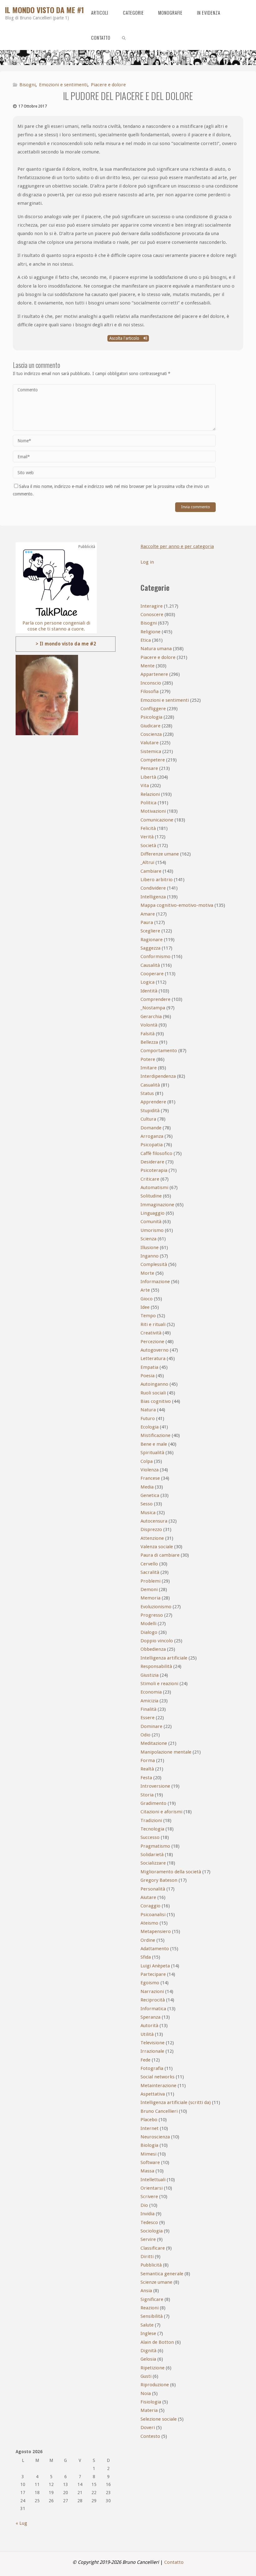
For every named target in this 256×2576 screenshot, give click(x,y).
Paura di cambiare (160, 1555)
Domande (151, 1128)
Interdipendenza (158, 1076)
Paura (147, 922)
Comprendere (155, 999)
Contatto (174, 2562)
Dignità (148, 2351)
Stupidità (150, 1111)
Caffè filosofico (156, 1153)
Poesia (148, 1376)
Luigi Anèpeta (155, 1966)
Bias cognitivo (156, 1401)
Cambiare (151, 871)
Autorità (149, 2026)
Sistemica (151, 751)
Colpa (147, 1461)
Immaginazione (157, 1205)
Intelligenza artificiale (164, 1658)
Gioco (147, 1299)
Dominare (151, 1726)
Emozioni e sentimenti (63, 85)
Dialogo (149, 1632)
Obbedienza (153, 1649)
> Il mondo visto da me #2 (66, 644)
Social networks (158, 2077)
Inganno (150, 1256)
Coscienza (151, 734)
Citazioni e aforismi (161, 1812)
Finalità (148, 1709)
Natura (148, 1410)
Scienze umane (156, 2282)
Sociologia (152, 2231)
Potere (148, 1059)
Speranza (150, 2017)
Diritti (147, 2257)
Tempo (148, 1316)
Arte (145, 1290)
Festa (146, 1778)
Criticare (150, 1179)
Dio (144, 2205)
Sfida (146, 1957)
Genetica (150, 1495)
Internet (150, 2128)
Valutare (150, 743)
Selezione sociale (159, 2419)
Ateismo (149, 1923)
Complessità (154, 1264)
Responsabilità (156, 1666)
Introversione (155, 1786)
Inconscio (151, 683)
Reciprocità (153, 2000)
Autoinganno (154, 1384)
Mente (148, 666)
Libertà (148, 777)
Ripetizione (153, 2368)
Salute (147, 2325)
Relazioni (150, 794)
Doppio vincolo (157, 1641)
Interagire (152, 606)
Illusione (150, 1248)
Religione (150, 632)
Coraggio (150, 1906)
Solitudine (151, 1196)
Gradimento (153, 1803)
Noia (146, 2393)
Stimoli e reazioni (159, 1684)
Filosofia (150, 691)
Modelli (148, 1624)
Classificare (153, 2248)
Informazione (155, 1282)
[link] (124, 38)
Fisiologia (151, 2402)
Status (147, 1093)
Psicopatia (152, 1145)
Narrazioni (152, 1991)
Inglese (148, 2333)
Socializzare (153, 1863)
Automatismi (154, 1188)
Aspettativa (153, 2094)
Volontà (149, 1025)
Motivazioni (153, 811)
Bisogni (27, 85)
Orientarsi (152, 2188)
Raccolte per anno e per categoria (177, 546)
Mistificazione (155, 1435)
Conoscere (152, 615)
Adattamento (155, 1949)
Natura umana (156, 649)
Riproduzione (155, 2385)
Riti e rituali (153, 1324)
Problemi (150, 1581)
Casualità (150, 1085)
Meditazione (154, 1743)
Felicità (148, 828)
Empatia (149, 1367)
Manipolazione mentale (166, 1752)
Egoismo (150, 1983)
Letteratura (153, 1358)
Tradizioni (151, 1820)
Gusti (146, 2376)
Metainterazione (158, 2086)
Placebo (149, 2120)
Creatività (151, 1333)
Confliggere (153, 709)
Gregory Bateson (159, 1880)
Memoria (150, 1598)
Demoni (149, 1589)
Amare (148, 914)
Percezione (152, 1342)
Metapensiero (156, 1931)
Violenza (150, 1470)
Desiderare (152, 1162)
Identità (149, 991)
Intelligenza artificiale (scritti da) (176, 2102)
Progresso (152, 1615)
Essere (148, 1718)
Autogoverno (155, 1350)
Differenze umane (160, 854)
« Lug (21, 2523)
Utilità (147, 2034)
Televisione (153, 2043)
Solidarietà (152, 1855)
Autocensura (154, 1521)
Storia (147, 1795)
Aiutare (148, 1897)
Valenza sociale (157, 1547)
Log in (147, 562)
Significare (152, 2299)
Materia (149, 2410)
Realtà (147, 1769)
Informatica (153, 2009)
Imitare (149, 1068)
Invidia (148, 2214)
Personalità (153, 1889)
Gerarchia (151, 1017)
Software (150, 2162)
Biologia (149, 2145)
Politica (148, 803)
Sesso (147, 1504)
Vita (145, 786)
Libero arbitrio (157, 880)
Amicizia (149, 1701)
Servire (148, 2239)
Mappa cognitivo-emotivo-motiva (177, 905)
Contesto (150, 2436)
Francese (150, 1478)
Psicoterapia (154, 1170)
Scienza (148, 1239)
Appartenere (154, 674)
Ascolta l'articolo (125, 338)
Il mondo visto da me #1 (44, 10)
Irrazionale (152, 2051)
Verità (147, 837)
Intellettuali (153, 2180)
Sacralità (150, 1572)
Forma (148, 1760)
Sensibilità (152, 2316)
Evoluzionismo (156, 1607)
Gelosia (148, 2359)
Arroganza (152, 1136)
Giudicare (150, 726)
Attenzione (152, 1538)
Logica (148, 982)
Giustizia (150, 1675)
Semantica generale (162, 2274)
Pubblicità (151, 2265)
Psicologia (151, 717)
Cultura (148, 1119)
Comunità (151, 1222)
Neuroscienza (155, 2137)
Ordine (148, 1940)
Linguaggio (153, 1213)
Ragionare (152, 940)
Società (148, 846)
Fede (145, 2060)
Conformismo (155, 957)
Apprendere (153, 1102)
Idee (145, 1307)
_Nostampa (153, 1008)
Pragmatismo (155, 1846)
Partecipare (153, 1974)
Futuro (148, 1419)
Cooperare (152, 974)
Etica (146, 640)
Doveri (148, 2428)
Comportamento (159, 1051)
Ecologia (150, 1427)
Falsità (148, 1034)
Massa (147, 2171)
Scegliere (150, 931)
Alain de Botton (157, 2342)
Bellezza (149, 1042)
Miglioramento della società (171, 1872)
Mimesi (148, 2154)
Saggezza (150, 948)
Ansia (146, 2291)
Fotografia (152, 2068)
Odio (145, 1735)
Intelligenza (153, 897)
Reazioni (150, 2308)
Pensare (149, 768)
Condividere (153, 888)
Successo (150, 1837)
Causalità (150, 965)
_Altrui (147, 862)
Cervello (149, 1564)
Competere (153, 760)
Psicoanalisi (153, 1915)
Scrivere (149, 2197)
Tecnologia (152, 1829)
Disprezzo (151, 1529)
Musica (148, 1513)
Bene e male (154, 1444)
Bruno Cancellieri (159, 2111)
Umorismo (152, 1230)
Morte (147, 1273)
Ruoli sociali (153, 1393)
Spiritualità (152, 1453)
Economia (151, 1692)
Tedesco (149, 2222)
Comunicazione (157, 820)
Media (147, 1487)
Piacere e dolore (108, 85)
